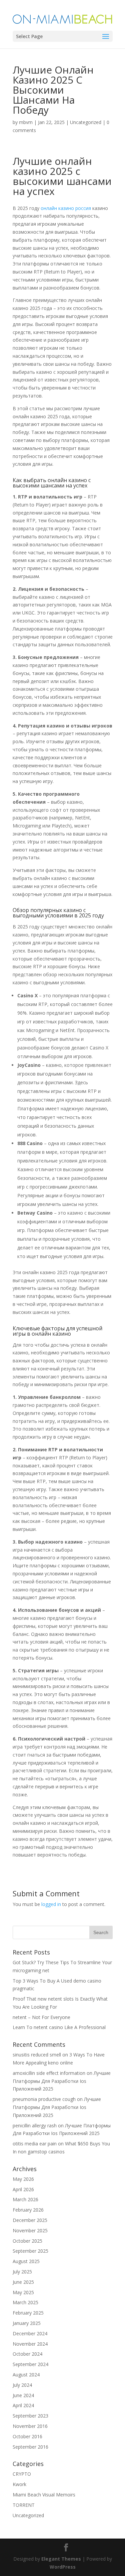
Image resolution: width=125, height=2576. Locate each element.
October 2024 (27, 2354)
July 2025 (22, 2272)
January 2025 (27, 2323)
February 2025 (28, 2313)
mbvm (26, 122)
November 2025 (30, 2230)
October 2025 (27, 2241)
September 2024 (30, 2364)
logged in (51, 1904)
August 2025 (26, 2261)
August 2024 (26, 2375)
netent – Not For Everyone (41, 2017)
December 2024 (30, 2333)
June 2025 (23, 2282)
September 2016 (30, 2447)
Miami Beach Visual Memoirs (44, 2495)
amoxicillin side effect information (49, 2073)
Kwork (19, 2484)
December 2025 (30, 2220)
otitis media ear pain (35, 2144)
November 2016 (30, 2426)
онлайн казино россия (66, 208)
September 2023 (30, 2416)
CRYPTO (22, 2474)
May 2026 (23, 2179)
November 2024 (30, 2344)
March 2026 (25, 2199)
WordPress (63, 2567)
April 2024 (23, 2405)
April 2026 (23, 2189)
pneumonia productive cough (44, 2099)
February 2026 (28, 2210)
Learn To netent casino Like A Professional (59, 2027)
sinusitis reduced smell (37, 2055)
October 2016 (27, 2436)
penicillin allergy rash (35, 2125)
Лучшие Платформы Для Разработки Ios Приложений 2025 (62, 2081)
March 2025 (25, 2302)
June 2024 (23, 2395)
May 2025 (23, 2292)
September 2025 (30, 2251)
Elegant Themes (61, 2559)
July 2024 (22, 2385)
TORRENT (24, 2505)
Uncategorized (86, 122)
